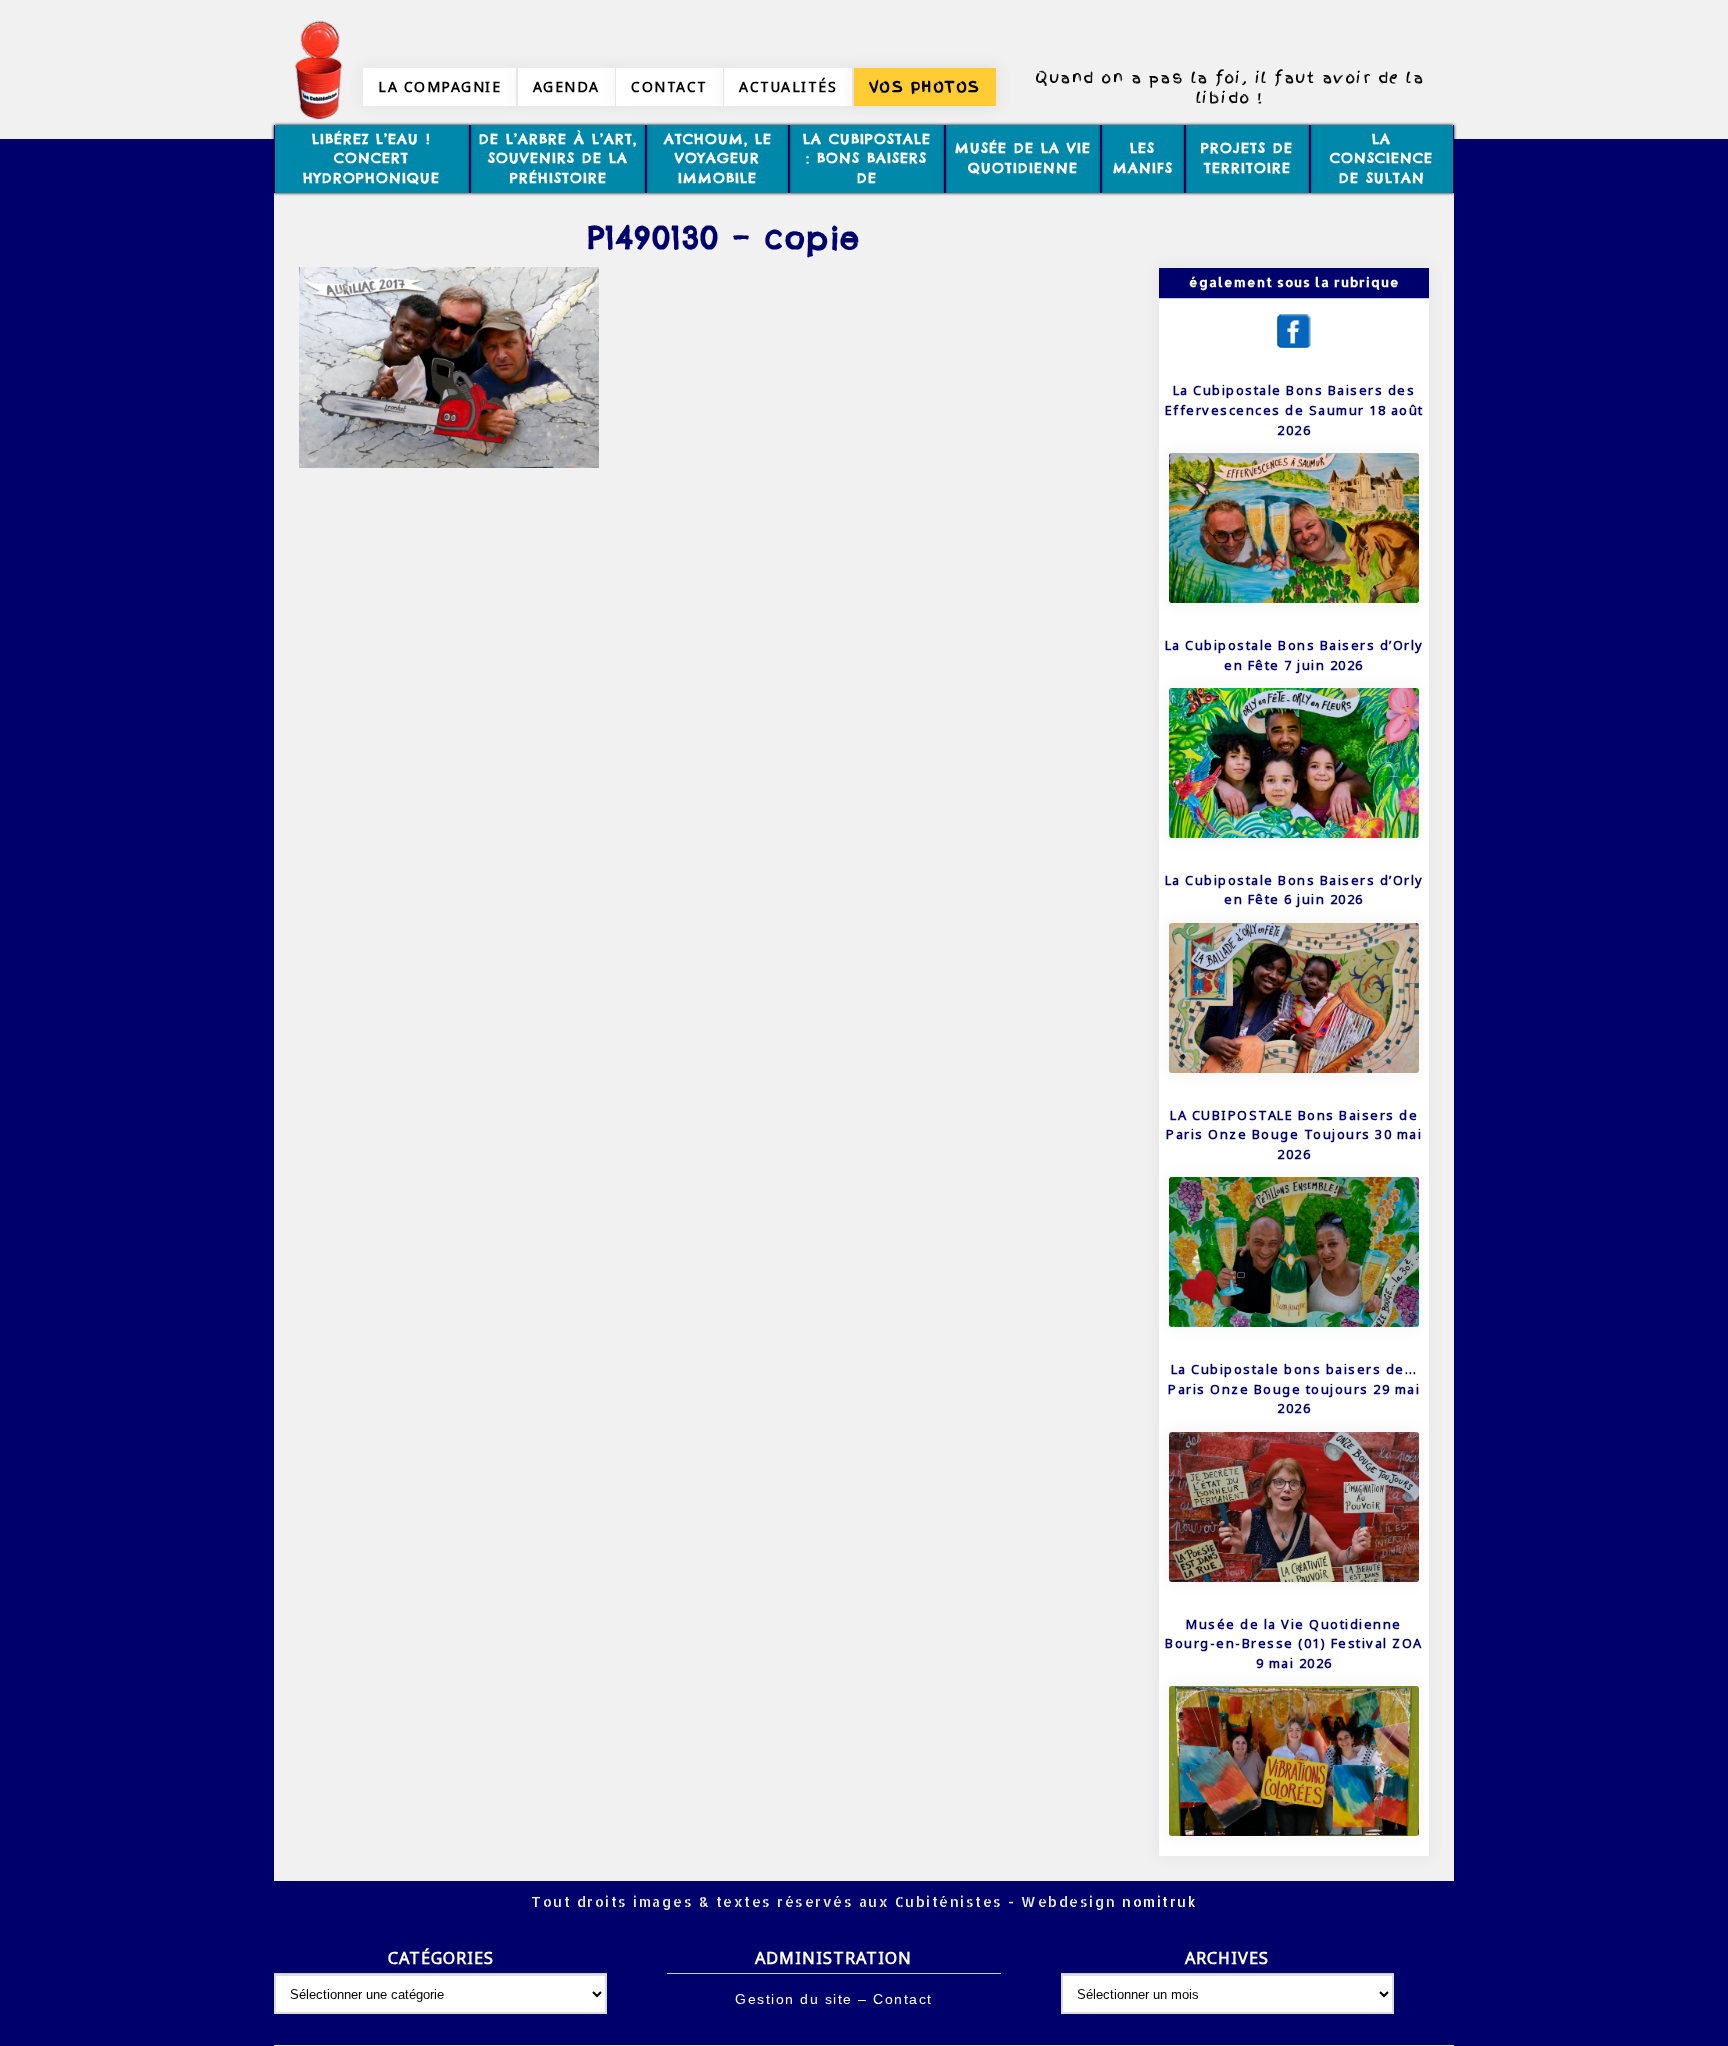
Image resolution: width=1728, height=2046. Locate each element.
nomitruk (1157, 1901)
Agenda (566, 86)
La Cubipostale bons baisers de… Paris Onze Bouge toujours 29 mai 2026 (1294, 1388)
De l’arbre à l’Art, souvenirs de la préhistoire (558, 158)
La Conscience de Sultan (1381, 158)
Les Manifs (1143, 158)
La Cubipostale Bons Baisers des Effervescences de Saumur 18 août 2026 (1294, 409)
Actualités (788, 86)
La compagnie (439, 86)
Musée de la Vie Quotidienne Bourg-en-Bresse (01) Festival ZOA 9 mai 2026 (1294, 1643)
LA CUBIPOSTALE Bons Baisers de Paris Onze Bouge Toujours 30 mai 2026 (1294, 1134)
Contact (669, 86)
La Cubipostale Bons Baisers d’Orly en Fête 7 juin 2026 (1294, 655)
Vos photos (925, 87)
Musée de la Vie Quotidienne (1023, 158)
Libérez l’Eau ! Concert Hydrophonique (371, 158)
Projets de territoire (1247, 158)
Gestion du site (794, 1999)
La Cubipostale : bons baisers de (867, 158)
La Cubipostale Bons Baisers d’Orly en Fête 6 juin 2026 (1294, 890)
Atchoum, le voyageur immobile (718, 158)
